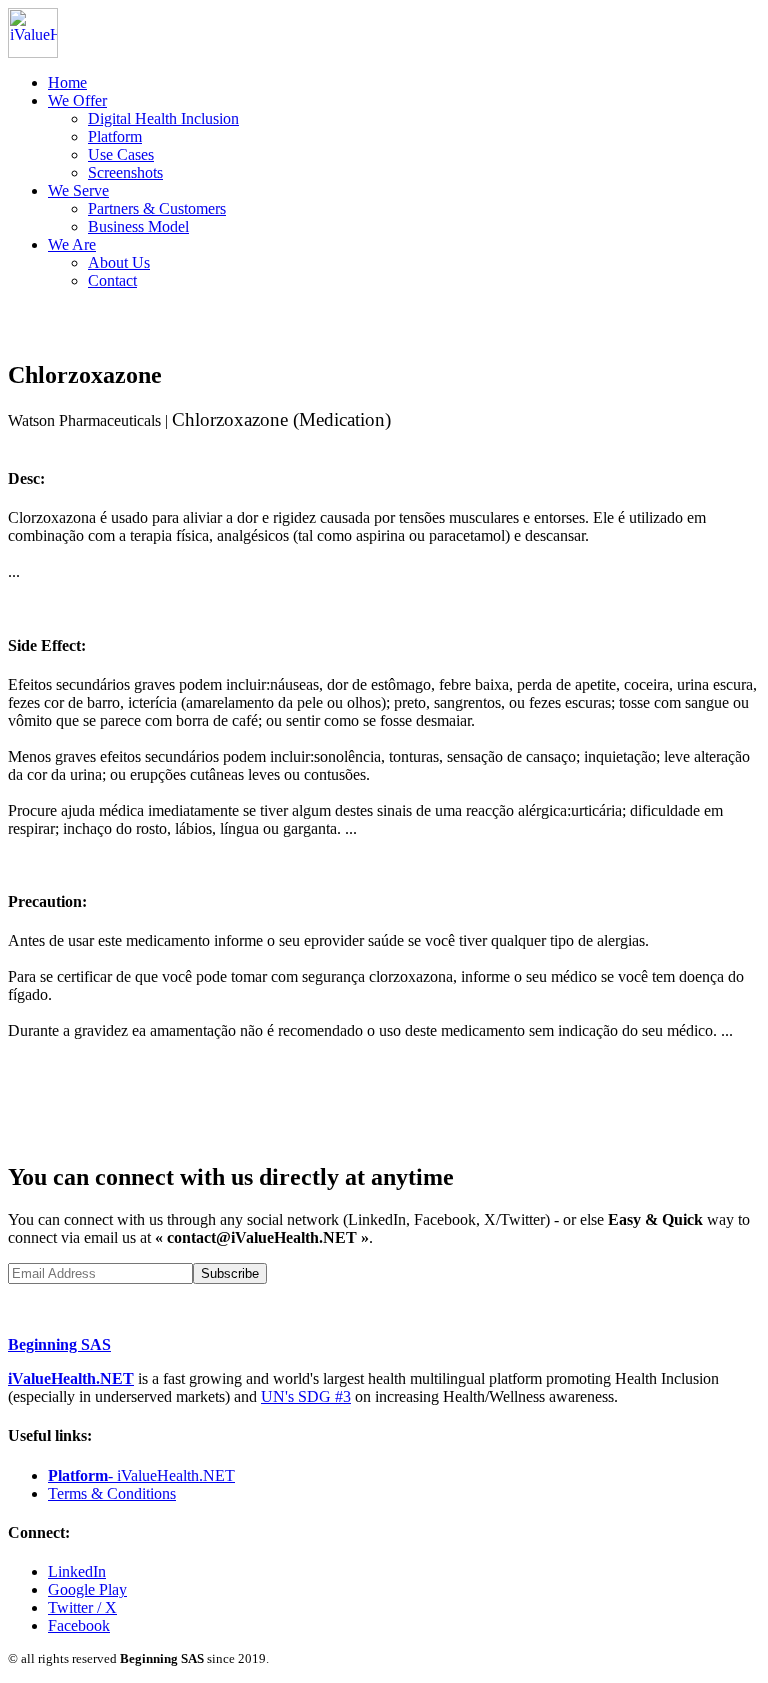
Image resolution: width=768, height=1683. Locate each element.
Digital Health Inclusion (163, 118)
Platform (115, 136)
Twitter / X (82, 1607)
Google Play (87, 1589)
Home (67, 82)
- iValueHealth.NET (141, 1475)
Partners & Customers (157, 208)
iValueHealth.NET (71, 1378)
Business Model (138, 226)
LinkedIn (77, 1571)
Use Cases (121, 154)
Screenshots (125, 172)
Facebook (79, 1625)
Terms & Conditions (112, 1493)
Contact (112, 280)
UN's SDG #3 (306, 1396)
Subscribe (230, 1273)
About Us (119, 262)
